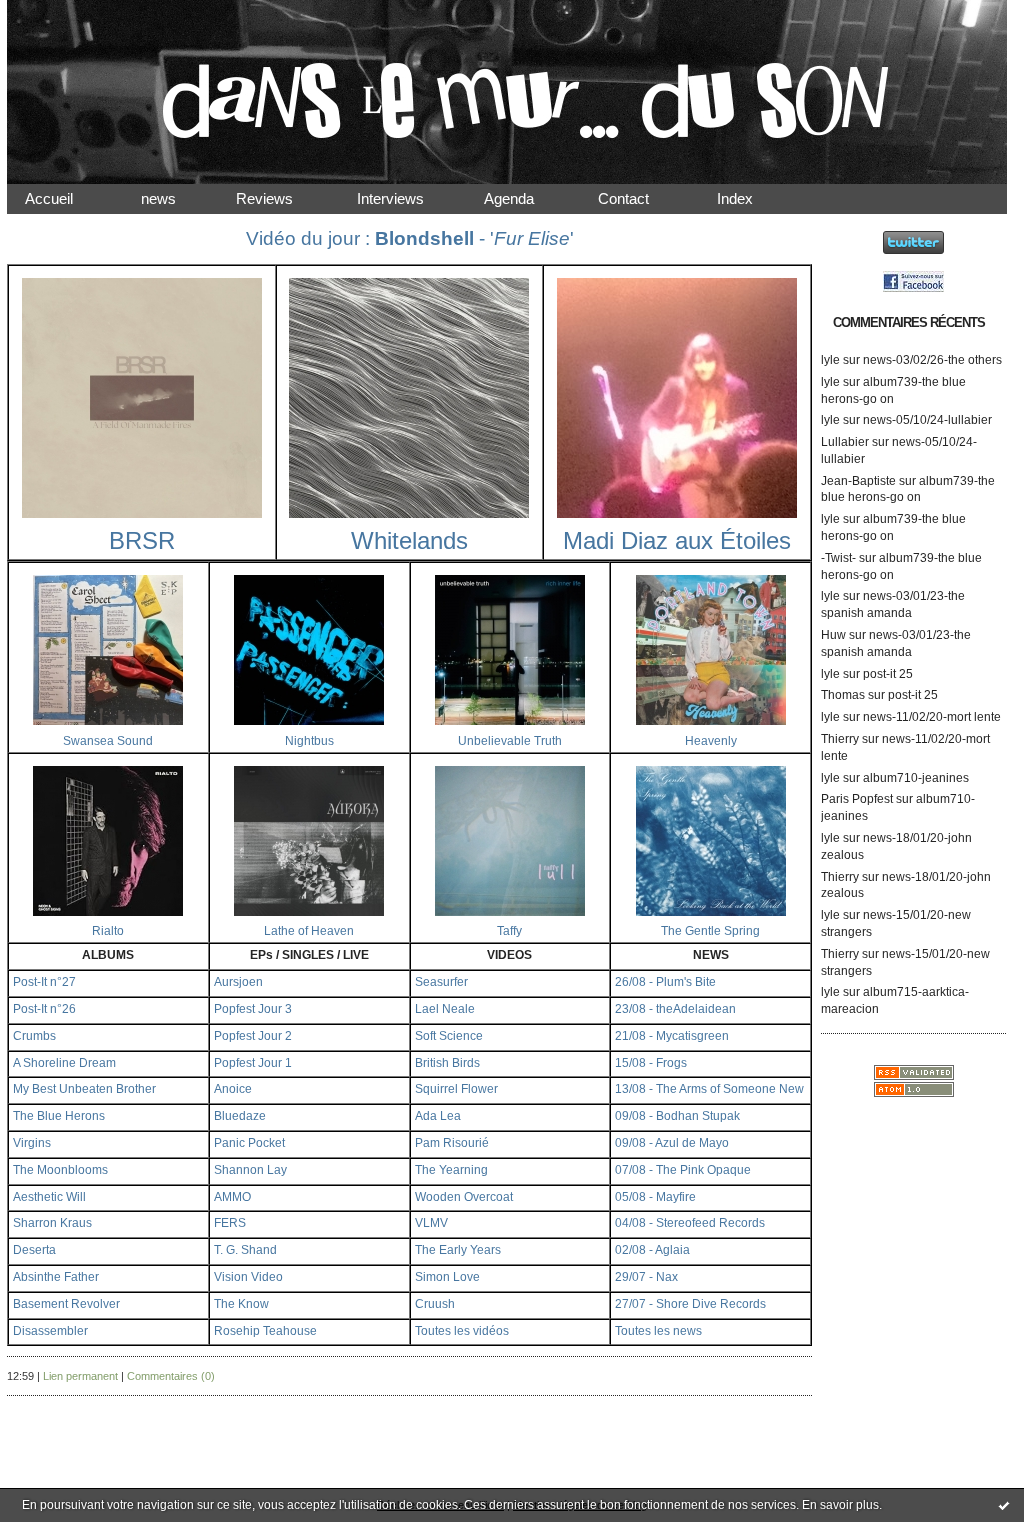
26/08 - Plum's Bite (665, 982)
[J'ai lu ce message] (1004, 1505)
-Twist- (838, 558)
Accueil (65, 198)
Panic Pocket (249, 1143)
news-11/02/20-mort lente (932, 717)
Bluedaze (240, 1116)
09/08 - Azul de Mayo (672, 1143)
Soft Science (449, 1036)
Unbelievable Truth (510, 741)
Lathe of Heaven (309, 931)
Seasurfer (441, 982)
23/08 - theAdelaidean (675, 1009)
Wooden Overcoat (464, 1197)
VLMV (431, 1223)
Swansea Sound (108, 741)
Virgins (32, 1143)
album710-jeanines (916, 778)
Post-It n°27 (44, 982)
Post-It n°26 (44, 1009)
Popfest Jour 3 (253, 1009)
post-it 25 (888, 674)
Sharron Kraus (52, 1223)
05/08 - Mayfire (655, 1197)
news (174, 198)
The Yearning (451, 1170)
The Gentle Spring (710, 931)
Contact (639, 198)
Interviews (406, 198)
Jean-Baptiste (858, 481)
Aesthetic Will (49, 1197)
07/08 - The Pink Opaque (683, 1170)
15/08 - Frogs (651, 1063)
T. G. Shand (245, 1250)
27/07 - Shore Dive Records (690, 1304)
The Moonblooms (60, 1170)
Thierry (840, 739)
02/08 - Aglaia (652, 1250)
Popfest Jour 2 (253, 1036)
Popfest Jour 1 (253, 1063)
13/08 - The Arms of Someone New (709, 1089)
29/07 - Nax (646, 1277)
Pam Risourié (452, 1143)
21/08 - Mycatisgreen (672, 1036)
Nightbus (309, 741)
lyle (830, 360)
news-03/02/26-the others (932, 360)
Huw (833, 635)
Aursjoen (238, 982)
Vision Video (248, 1277)
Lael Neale (445, 1009)
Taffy (509, 931)
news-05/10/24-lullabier (927, 420)
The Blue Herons (59, 1116)
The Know (241, 1304)
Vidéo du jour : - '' (410, 238)
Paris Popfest (857, 799)
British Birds (447, 1063)
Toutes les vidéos (462, 1331)
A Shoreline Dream (64, 1063)
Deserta (34, 1250)
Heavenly (711, 741)
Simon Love (447, 1277)
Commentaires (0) (171, 1376)
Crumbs (34, 1036)
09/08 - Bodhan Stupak (677, 1116)
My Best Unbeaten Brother (84, 1089)
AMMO (232, 1197)
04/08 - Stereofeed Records (690, 1223)
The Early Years (458, 1250)
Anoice (233, 1089)
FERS (230, 1223)
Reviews (282, 198)
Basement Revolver (66, 1304)
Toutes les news (658, 1331)
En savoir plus (840, 1505)
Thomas (843, 695)
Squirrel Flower (456, 1089)
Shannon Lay (250, 1170)
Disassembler (50, 1331)
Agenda (527, 198)
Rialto (108, 931)
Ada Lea (438, 1116)
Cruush (435, 1304)
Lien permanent (80, 1376)
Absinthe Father (56, 1277)
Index (751, 198)
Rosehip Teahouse (265, 1331)
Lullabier (845, 442)
